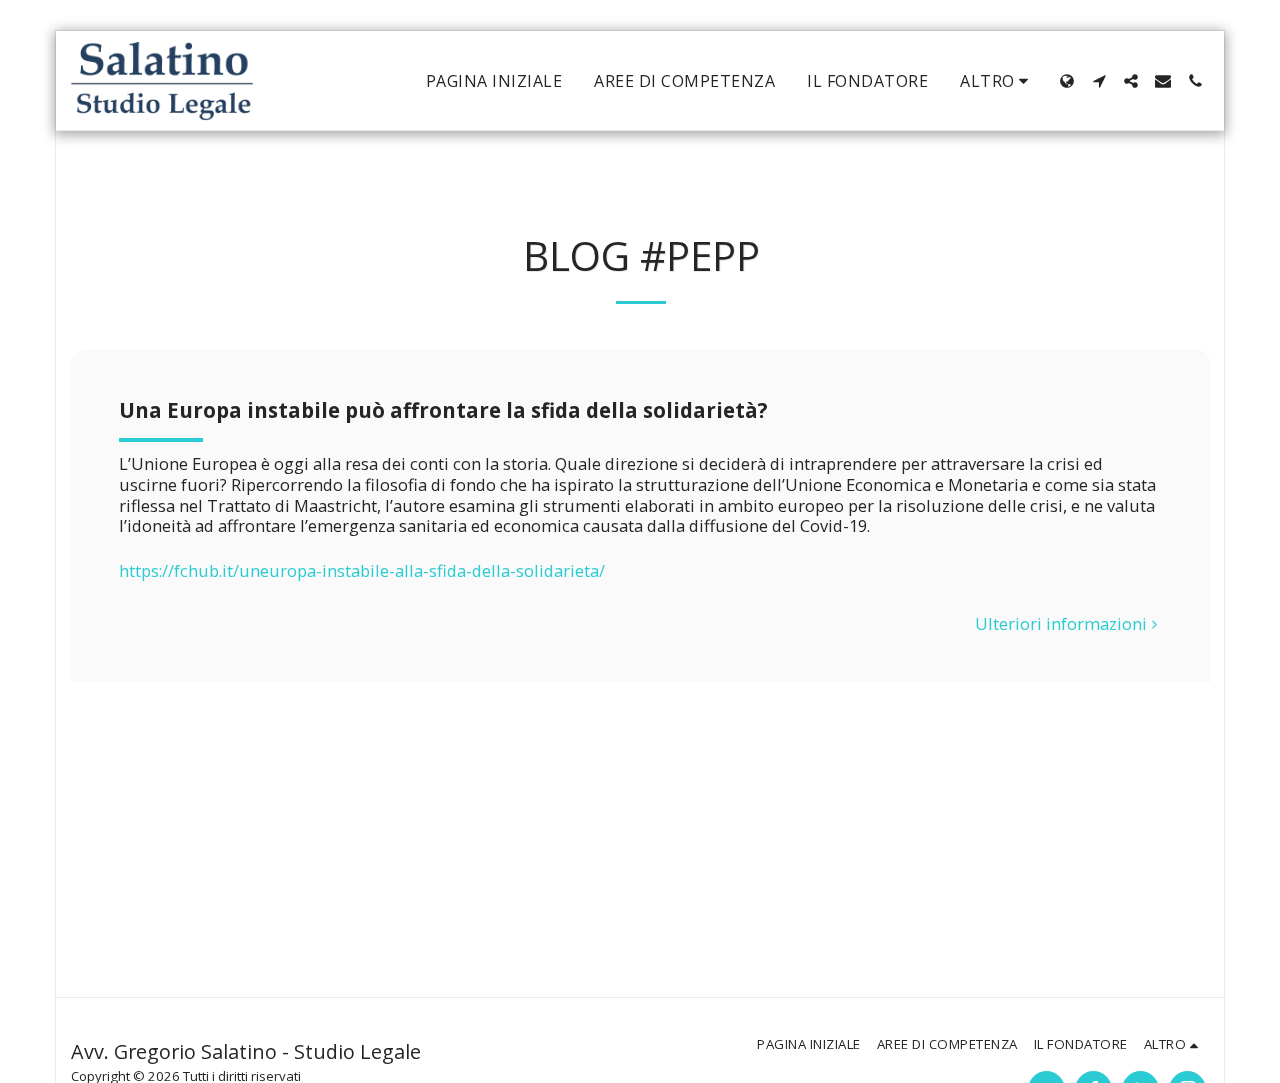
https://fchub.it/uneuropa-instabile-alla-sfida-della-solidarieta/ (362, 570)
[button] (1099, 81)
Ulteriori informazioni (1061, 624)
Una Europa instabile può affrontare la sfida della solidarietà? (443, 410)
